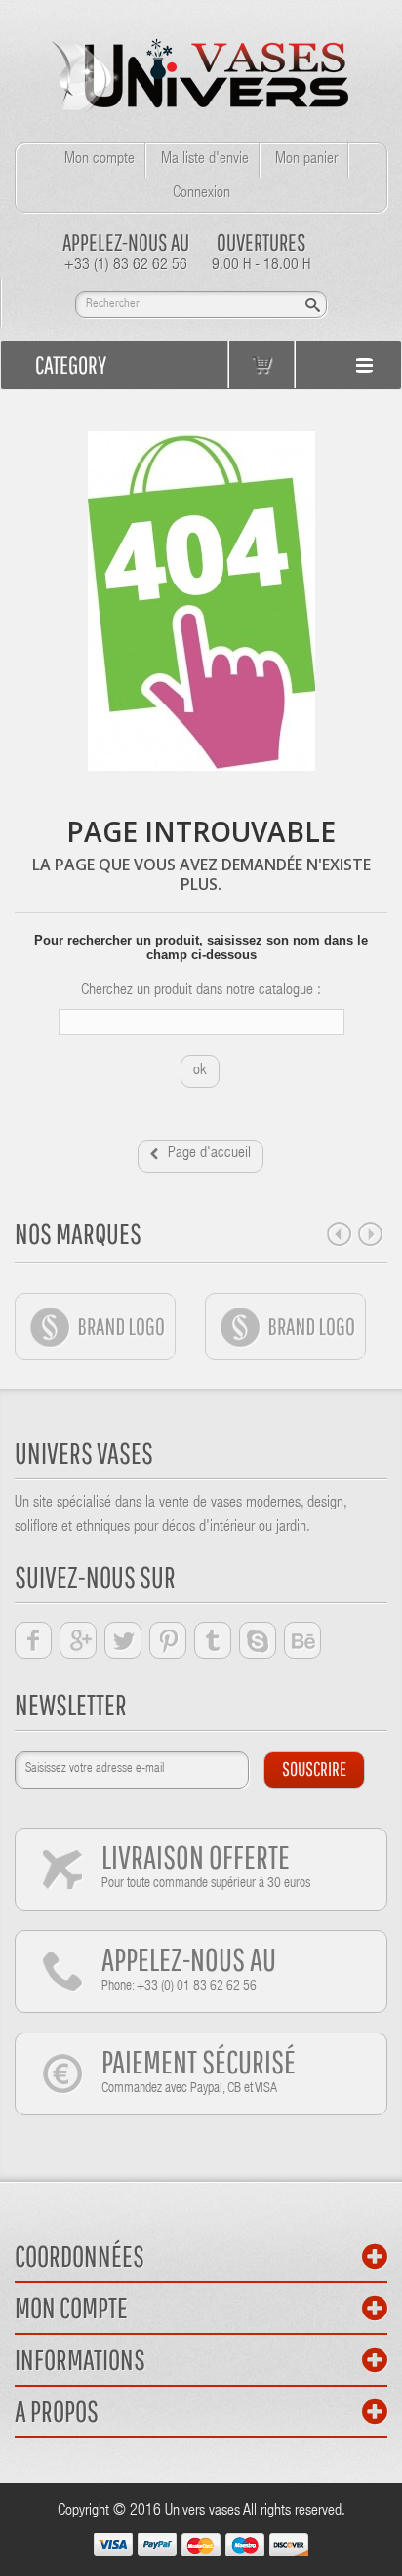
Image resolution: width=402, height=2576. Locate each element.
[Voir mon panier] (261, 364)
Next (371, 1234)
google (78, 1640)
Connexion (201, 194)
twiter (123, 1640)
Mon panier (306, 160)
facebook (33, 1640)
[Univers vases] (201, 71)
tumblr (213, 1640)
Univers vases (202, 2512)
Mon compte (100, 160)
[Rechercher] (313, 305)
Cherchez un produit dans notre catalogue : (201, 991)
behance (302, 1640)
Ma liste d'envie (205, 160)
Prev (340, 1234)
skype (258, 1640)
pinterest (168, 1640)
